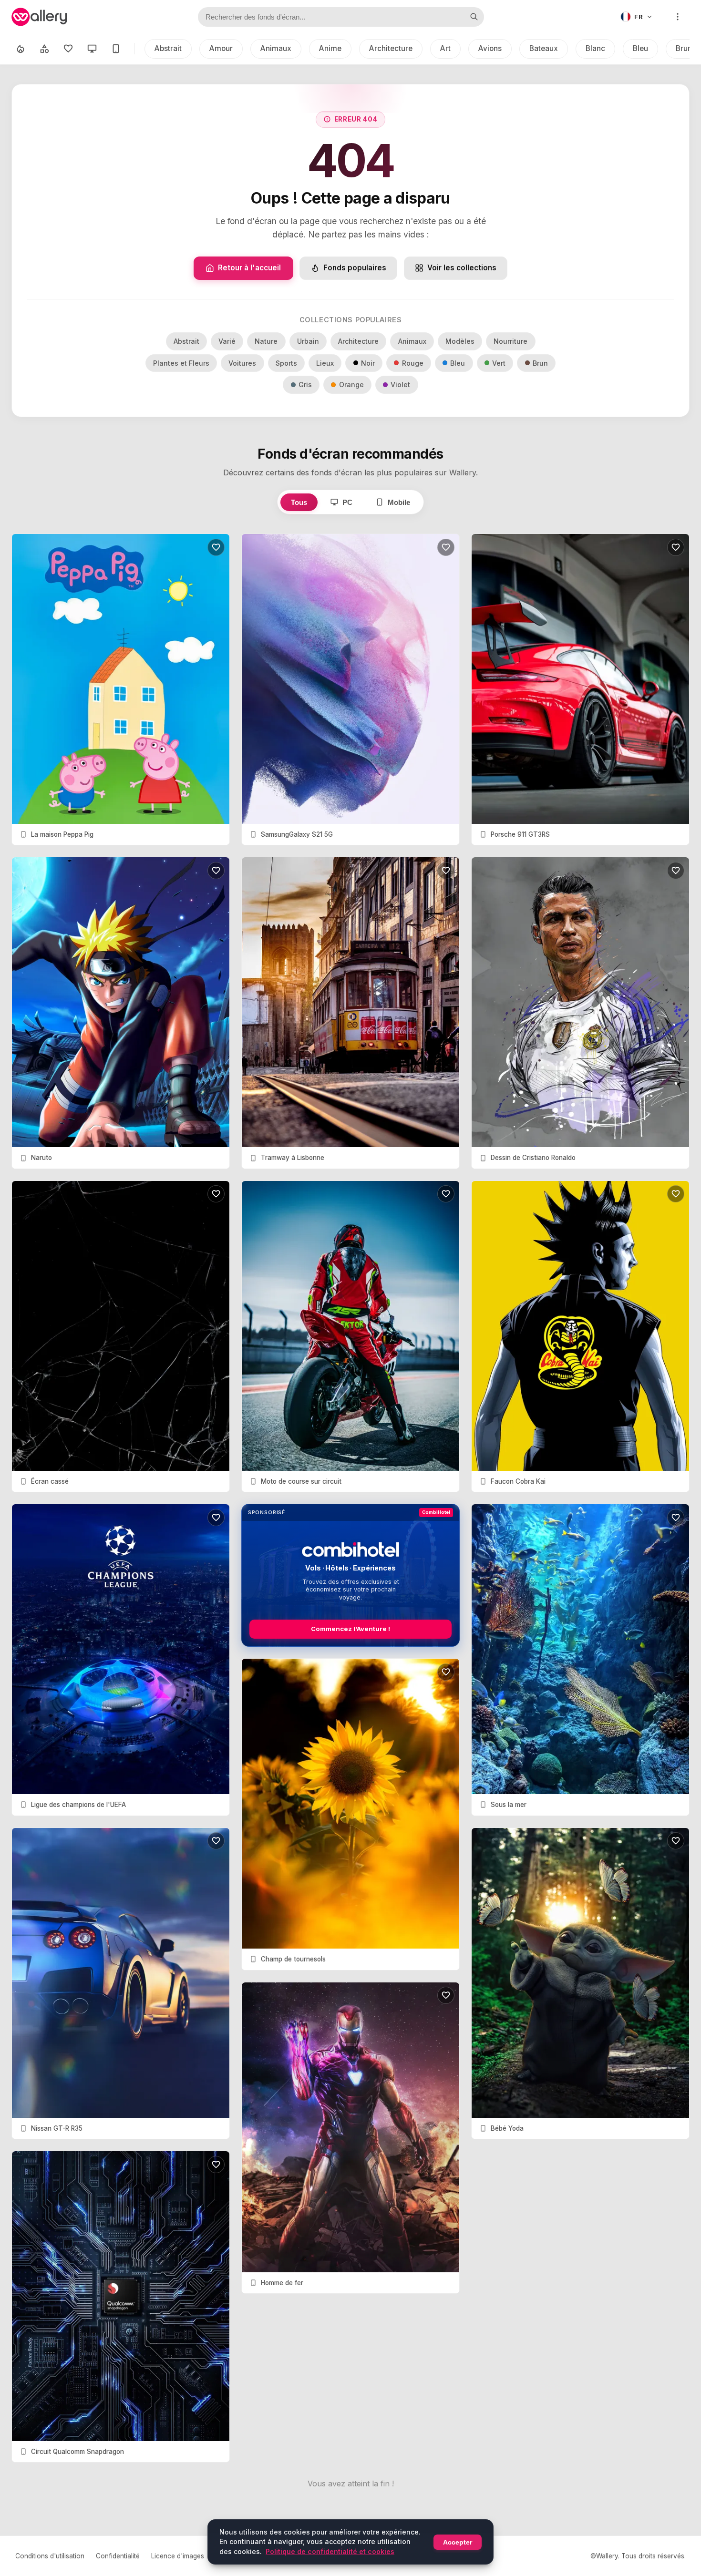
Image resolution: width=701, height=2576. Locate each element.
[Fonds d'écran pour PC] (92, 49)
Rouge (413, 363)
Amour (221, 48)
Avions (490, 48)
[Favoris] (68, 49)
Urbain (308, 341)
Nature (266, 341)
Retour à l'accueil (249, 268)
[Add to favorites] (216, 547)
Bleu (640, 48)
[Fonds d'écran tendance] (21, 49)
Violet (400, 385)
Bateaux (544, 48)
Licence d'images (178, 2556)
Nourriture (510, 341)
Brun (540, 363)
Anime (330, 48)
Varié (227, 341)
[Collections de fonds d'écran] (44, 49)
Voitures (242, 363)
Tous (299, 502)
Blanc (595, 48)
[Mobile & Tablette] (116, 49)
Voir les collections (462, 268)
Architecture (391, 48)
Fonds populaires (355, 268)
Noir (368, 363)
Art (445, 48)
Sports (286, 363)
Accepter (458, 2542)
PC (347, 502)
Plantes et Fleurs (181, 363)
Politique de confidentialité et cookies (330, 2551)
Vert (499, 363)
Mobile (399, 502)
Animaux (276, 48)
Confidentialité (118, 2556)
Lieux (325, 363)
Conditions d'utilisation (50, 2556)
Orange (351, 385)
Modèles (460, 341)
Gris (305, 385)
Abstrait (168, 48)
